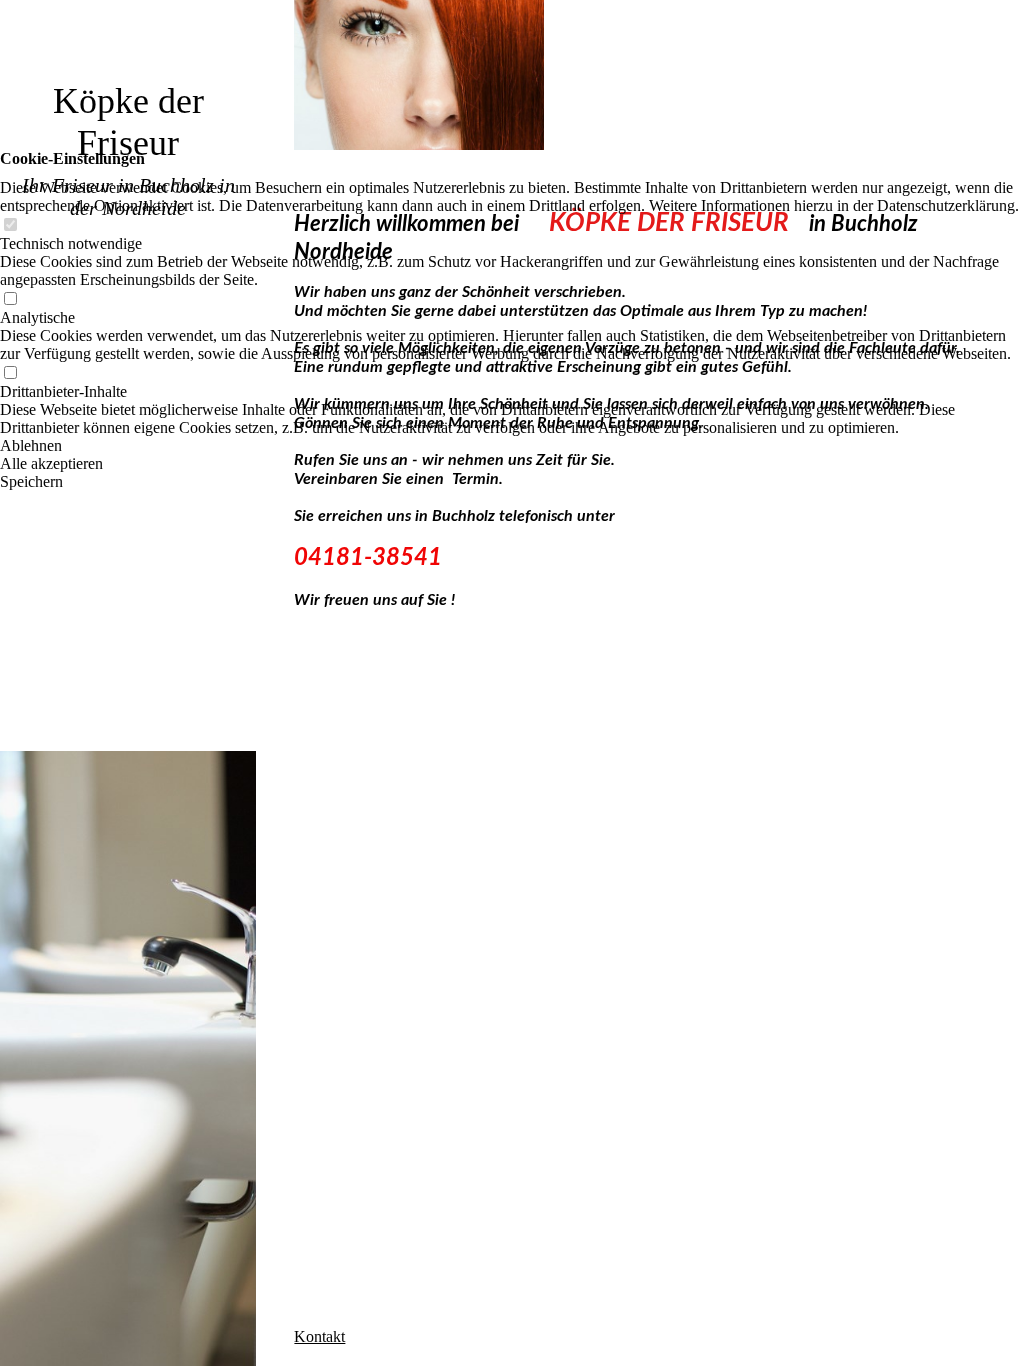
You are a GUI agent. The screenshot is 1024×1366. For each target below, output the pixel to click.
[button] (512, 446)
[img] (128, 683)
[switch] (10, 225)
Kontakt (319, 1336)
